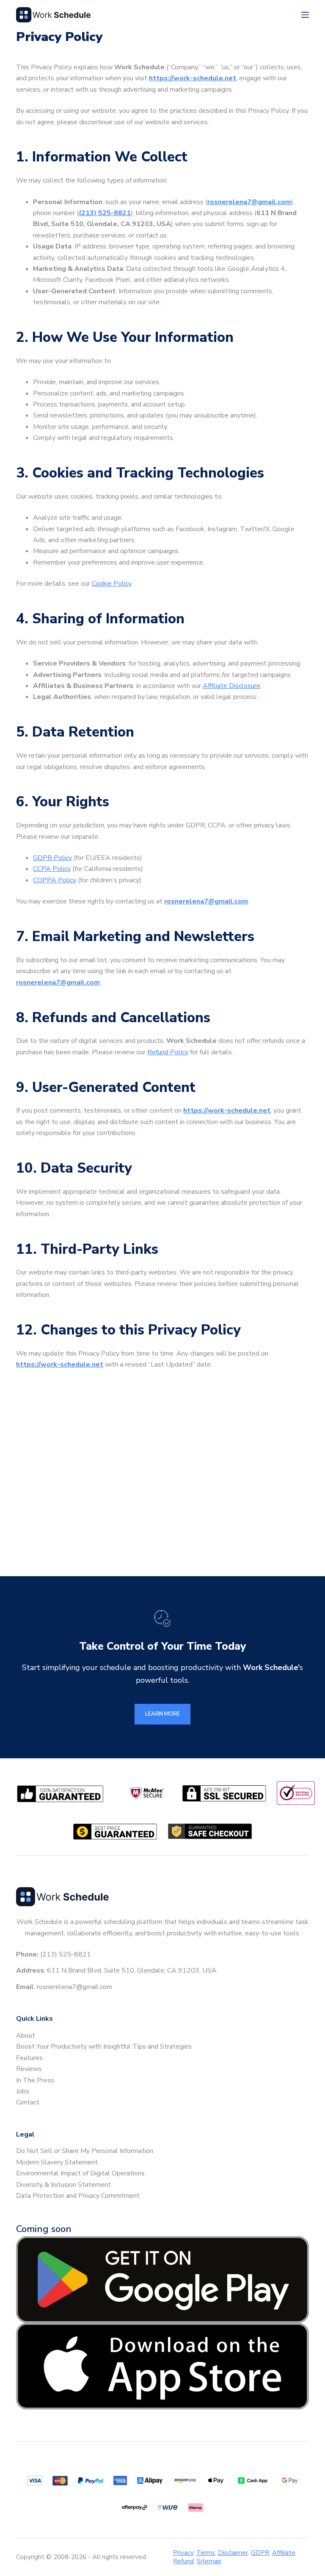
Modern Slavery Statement (57, 2162)
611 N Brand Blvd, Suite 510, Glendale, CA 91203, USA (132, 1970)
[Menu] (305, 15)
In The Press (35, 2080)
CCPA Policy (52, 869)
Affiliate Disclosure (231, 686)
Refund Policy (168, 1052)
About (26, 2036)
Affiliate (284, 2553)
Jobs (23, 2091)
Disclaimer (233, 2553)
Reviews (29, 2069)
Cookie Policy (112, 584)
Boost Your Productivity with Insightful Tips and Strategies (104, 2047)
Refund (183, 2561)
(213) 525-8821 (105, 213)
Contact (28, 2102)
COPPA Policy (55, 880)
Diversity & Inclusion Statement (63, 2185)
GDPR (260, 2553)
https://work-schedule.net (193, 78)
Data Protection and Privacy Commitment (78, 2196)
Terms (206, 2553)
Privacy (183, 2553)
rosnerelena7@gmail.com (249, 202)
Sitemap (209, 2561)
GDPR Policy (52, 858)
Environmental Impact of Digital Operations (80, 2173)
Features (29, 2058)
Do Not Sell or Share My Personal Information (85, 2151)
